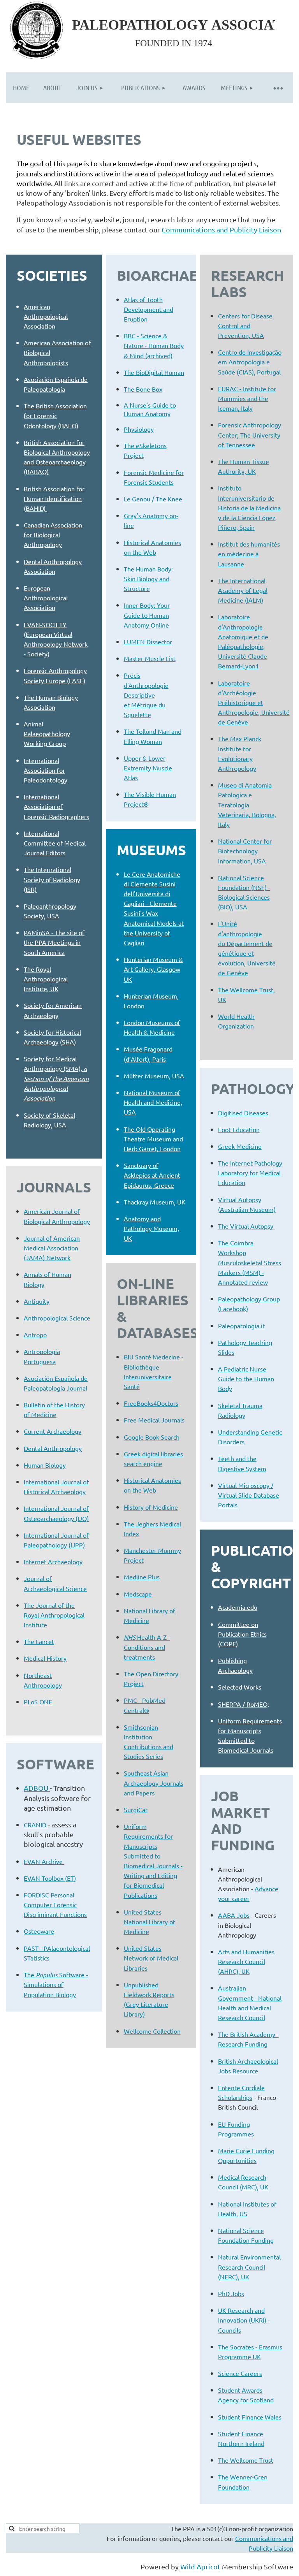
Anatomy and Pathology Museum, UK (151, 1228)
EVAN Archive (44, 1861)
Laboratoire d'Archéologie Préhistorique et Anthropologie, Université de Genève (254, 702)
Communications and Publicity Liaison (221, 229)
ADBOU (37, 1788)
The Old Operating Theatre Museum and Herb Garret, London (153, 1139)
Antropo (35, 1335)
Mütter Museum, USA (154, 1076)
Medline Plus (142, 1577)
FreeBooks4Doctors (151, 1403)
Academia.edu (238, 1607)
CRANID (36, 1825)
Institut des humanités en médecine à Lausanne (249, 554)
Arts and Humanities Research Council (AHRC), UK (246, 1961)
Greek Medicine (240, 1146)
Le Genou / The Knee (153, 499)
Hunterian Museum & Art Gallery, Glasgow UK (153, 969)
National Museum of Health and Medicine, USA (153, 1102)
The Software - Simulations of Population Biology (56, 1984)
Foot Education (239, 1129)
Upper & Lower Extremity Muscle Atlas (148, 768)
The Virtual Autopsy (246, 1226)
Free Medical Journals (154, 1420)
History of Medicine (151, 1507)
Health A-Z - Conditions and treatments (147, 1647)
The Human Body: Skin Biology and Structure (148, 579)
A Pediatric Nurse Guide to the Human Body (246, 1379)
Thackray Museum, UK (155, 1202)
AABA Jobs (234, 1915)
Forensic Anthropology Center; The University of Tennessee (250, 434)
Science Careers (240, 2373)
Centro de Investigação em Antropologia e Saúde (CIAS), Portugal (250, 362)
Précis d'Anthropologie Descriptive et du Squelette (146, 695)
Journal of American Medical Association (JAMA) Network (52, 1248)
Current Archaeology (53, 1431)
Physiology (139, 429)
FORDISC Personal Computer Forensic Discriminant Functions (55, 1904)
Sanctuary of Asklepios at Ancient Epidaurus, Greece (152, 1175)
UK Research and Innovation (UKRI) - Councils (244, 2320)
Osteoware (39, 1931)
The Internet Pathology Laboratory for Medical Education (250, 1173)
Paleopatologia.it (241, 1326)
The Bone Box (143, 389)
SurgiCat (136, 1809)
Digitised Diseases (243, 1113)
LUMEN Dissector (148, 642)
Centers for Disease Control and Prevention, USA (245, 325)
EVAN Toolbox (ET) (50, 1878)
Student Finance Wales (250, 2417)
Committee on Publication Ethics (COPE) (242, 1634)
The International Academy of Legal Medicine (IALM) (243, 590)
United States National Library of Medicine (149, 1922)
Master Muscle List (150, 658)
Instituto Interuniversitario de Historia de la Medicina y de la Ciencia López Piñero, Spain (249, 507)
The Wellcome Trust (246, 2460)
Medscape (138, 1594)
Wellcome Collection (152, 2031)
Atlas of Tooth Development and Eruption (149, 309)
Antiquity (37, 1301)
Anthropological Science (57, 1318)
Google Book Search (152, 1437)
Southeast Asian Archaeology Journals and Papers (154, 1783)
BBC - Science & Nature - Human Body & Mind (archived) (154, 345)
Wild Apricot (200, 2566)
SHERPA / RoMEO (243, 1704)
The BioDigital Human (154, 372)
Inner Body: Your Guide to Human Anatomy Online (147, 615)
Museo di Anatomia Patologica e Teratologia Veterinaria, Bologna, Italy (247, 804)
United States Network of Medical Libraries (151, 1958)
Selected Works (240, 1687)
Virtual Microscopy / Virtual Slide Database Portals (249, 1495)
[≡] (278, 88)
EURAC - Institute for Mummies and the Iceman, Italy (247, 398)
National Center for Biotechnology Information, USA (245, 851)
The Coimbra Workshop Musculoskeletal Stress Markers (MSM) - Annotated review (250, 1262)
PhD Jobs (231, 2293)
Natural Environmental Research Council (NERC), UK (249, 2267)
